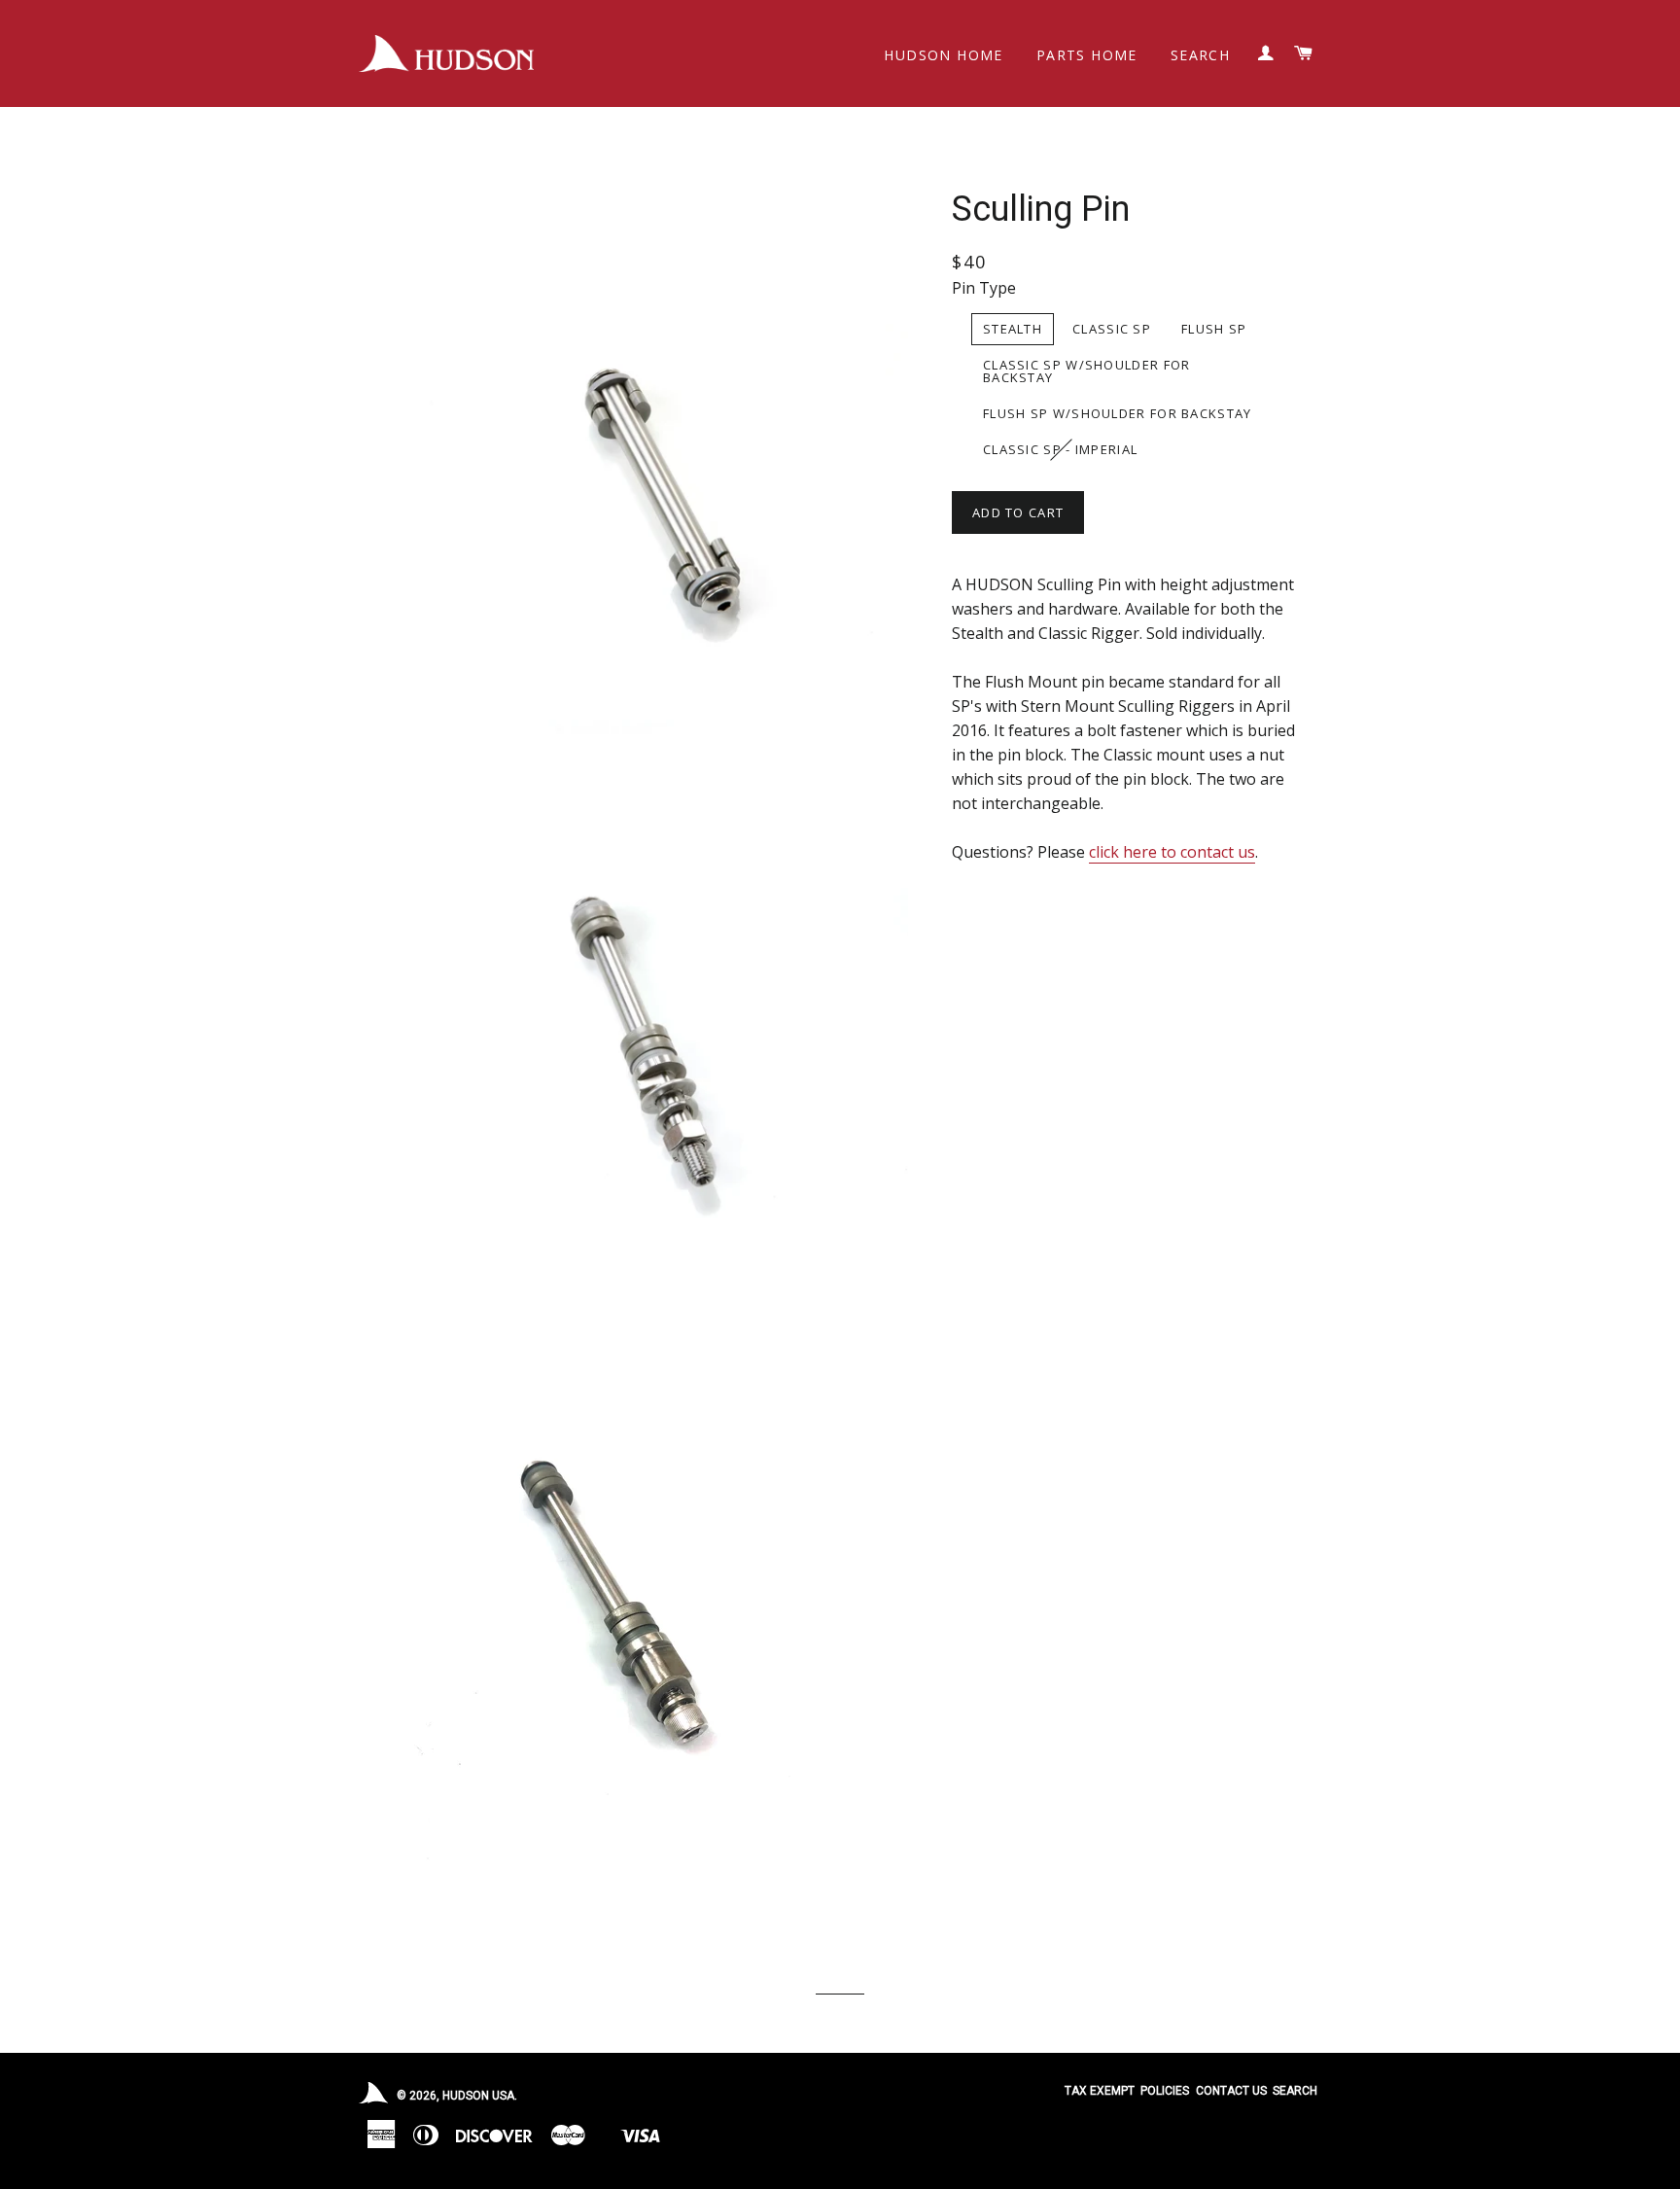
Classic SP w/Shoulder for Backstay (1087, 371)
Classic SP (1112, 329)
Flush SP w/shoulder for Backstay (1118, 413)
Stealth (1013, 329)
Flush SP (1214, 329)
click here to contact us (1172, 852)
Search (1200, 55)
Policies (1165, 2091)
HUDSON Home (943, 55)
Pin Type (984, 288)
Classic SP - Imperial (1060, 449)
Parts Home (1087, 55)
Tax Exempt (1100, 2091)
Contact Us (1231, 2091)
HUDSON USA (478, 2096)
